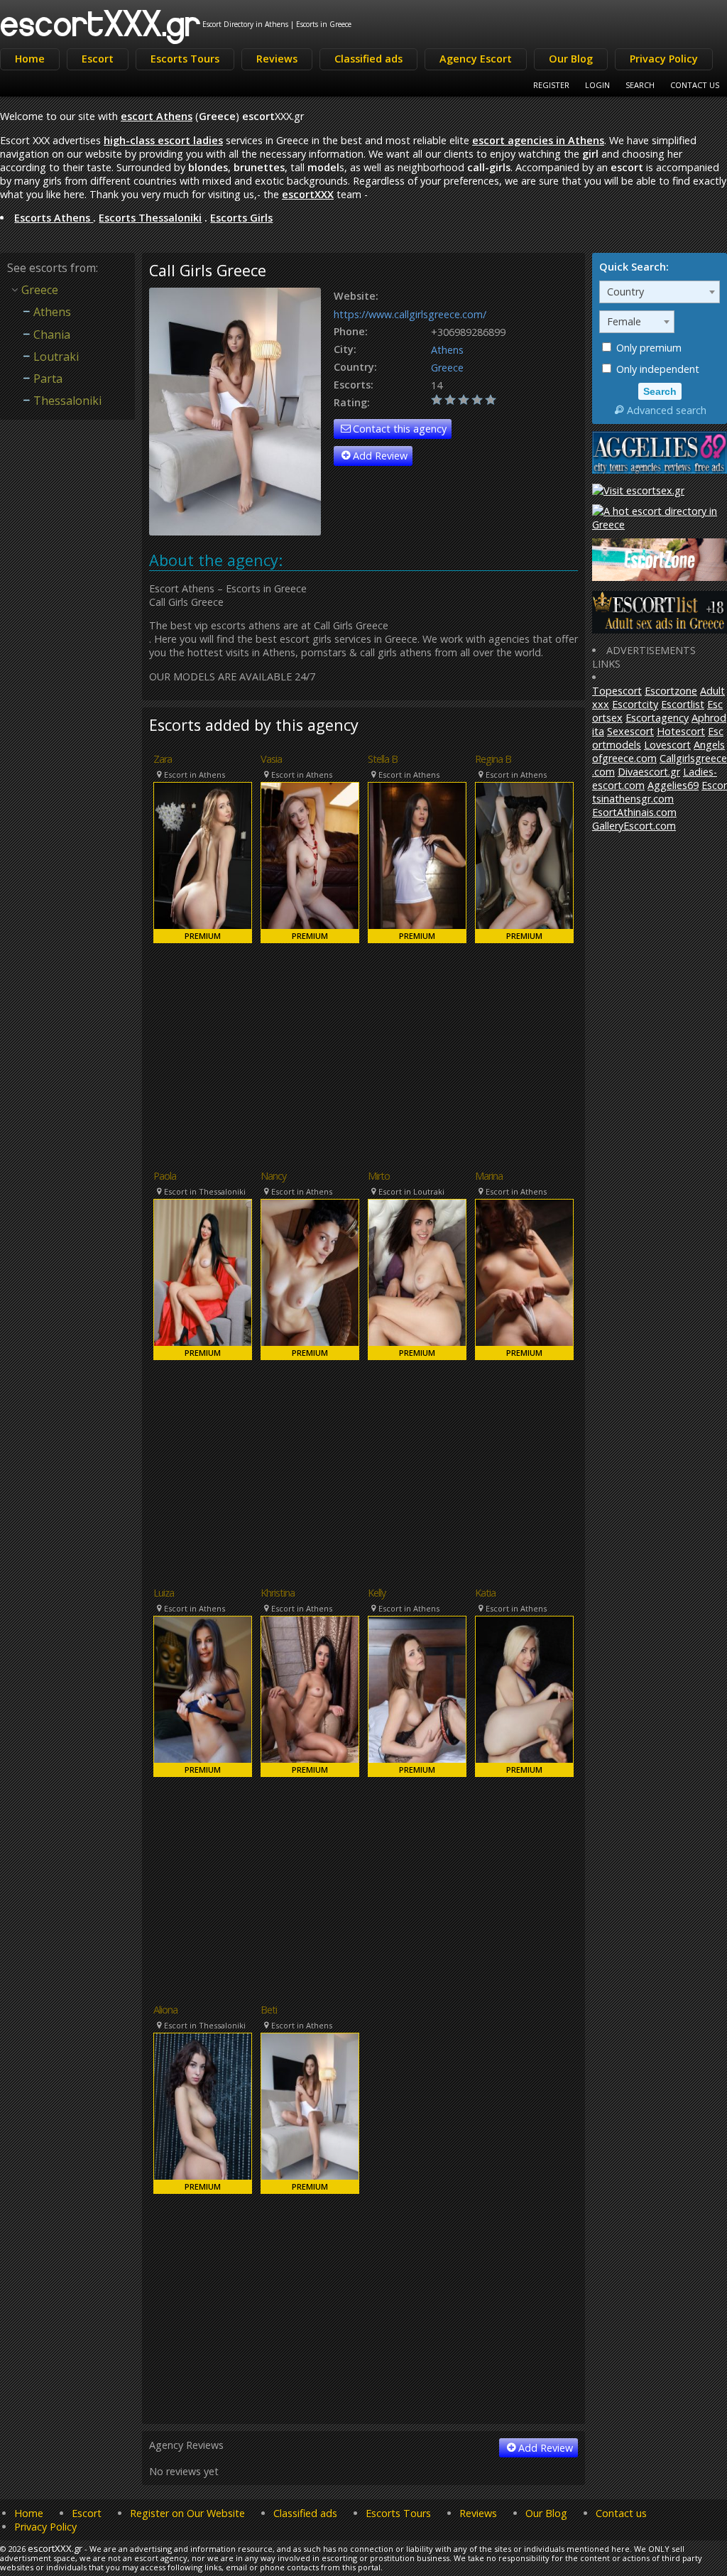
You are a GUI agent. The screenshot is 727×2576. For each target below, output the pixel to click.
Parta (48, 379)
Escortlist (683, 704)
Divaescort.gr (649, 772)
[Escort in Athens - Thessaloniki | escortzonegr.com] (660, 577)
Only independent (656, 369)
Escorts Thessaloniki (150, 218)
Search (640, 85)
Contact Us (695, 85)
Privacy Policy (664, 59)
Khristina (278, 1593)
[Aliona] (203, 2113)
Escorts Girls (241, 218)
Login (597, 85)
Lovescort (667, 745)
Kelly (377, 1593)
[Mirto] (417, 1279)
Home (30, 59)
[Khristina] (310, 1696)
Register (551, 85)
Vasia (271, 759)
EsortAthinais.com (634, 812)
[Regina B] (524, 863)
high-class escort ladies (163, 140)
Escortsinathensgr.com (660, 792)
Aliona (165, 2010)
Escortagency (657, 718)
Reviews (277, 59)
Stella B (383, 759)
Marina (489, 1176)
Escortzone (671, 691)
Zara (163, 759)
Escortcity (635, 704)
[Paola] (203, 1279)
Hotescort (681, 731)
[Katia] (524, 1696)
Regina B (493, 759)
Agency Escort (476, 59)
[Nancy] (310, 1279)
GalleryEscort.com (634, 826)
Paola (165, 1176)
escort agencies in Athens (538, 140)
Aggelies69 (673, 785)
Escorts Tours (185, 59)
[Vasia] (310, 863)
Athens (447, 350)
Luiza (164, 1593)
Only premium (647, 348)
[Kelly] (417, 1696)
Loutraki (56, 357)
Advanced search (667, 410)
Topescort (617, 691)
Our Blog (571, 59)
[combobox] (660, 292)
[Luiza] (203, 1696)
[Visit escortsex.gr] (638, 490)
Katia (485, 1593)
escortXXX (308, 194)
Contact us (621, 2513)
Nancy (273, 1176)
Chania (52, 335)
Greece (447, 368)
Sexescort (630, 731)
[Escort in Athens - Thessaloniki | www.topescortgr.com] (660, 525)
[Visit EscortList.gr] (660, 630)
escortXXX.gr (101, 22)
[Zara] (203, 863)
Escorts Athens (54, 218)
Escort (98, 59)
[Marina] (524, 1279)
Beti (269, 2010)
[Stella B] (417, 863)
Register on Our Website (187, 2513)
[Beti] (310, 2113)
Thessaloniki (67, 401)
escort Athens (157, 116)
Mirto (379, 1176)
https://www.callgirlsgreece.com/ (410, 314)
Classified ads (368, 59)
